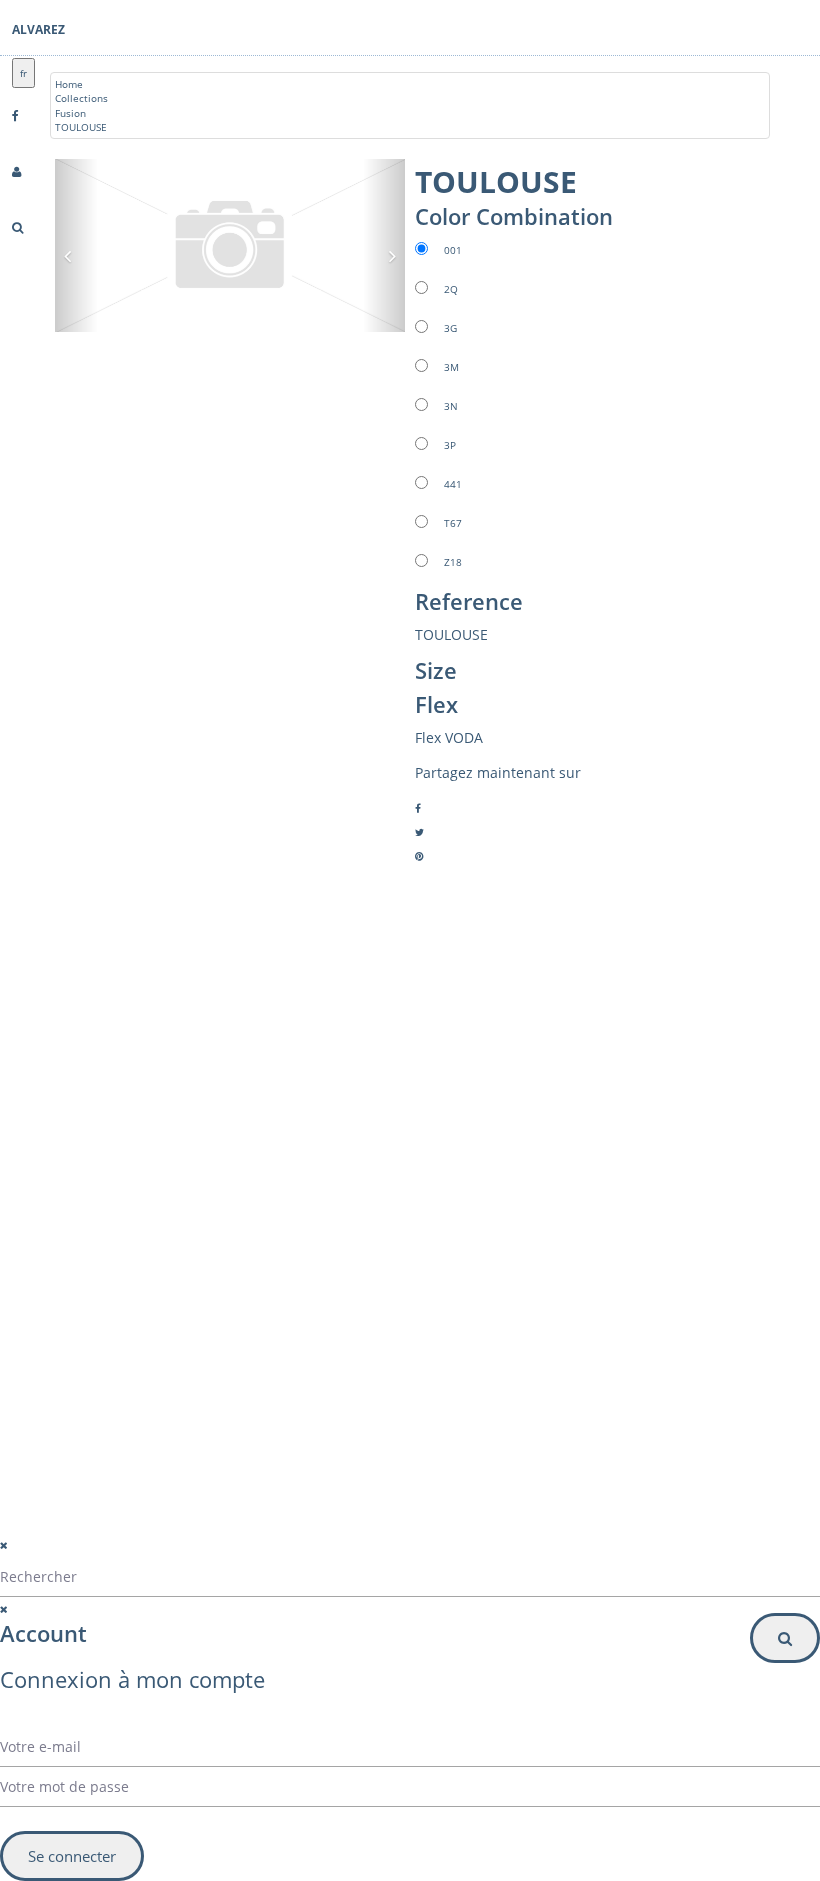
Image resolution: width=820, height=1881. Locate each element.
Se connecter (72, 1856)
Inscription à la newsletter (150, 1415)
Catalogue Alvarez (146, 1154)
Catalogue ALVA (140, 1178)
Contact (121, 1202)
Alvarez (38, 29)
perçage (122, 1250)
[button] (216, 1374)
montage (124, 1226)
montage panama (145, 1274)
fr (23, 73)
